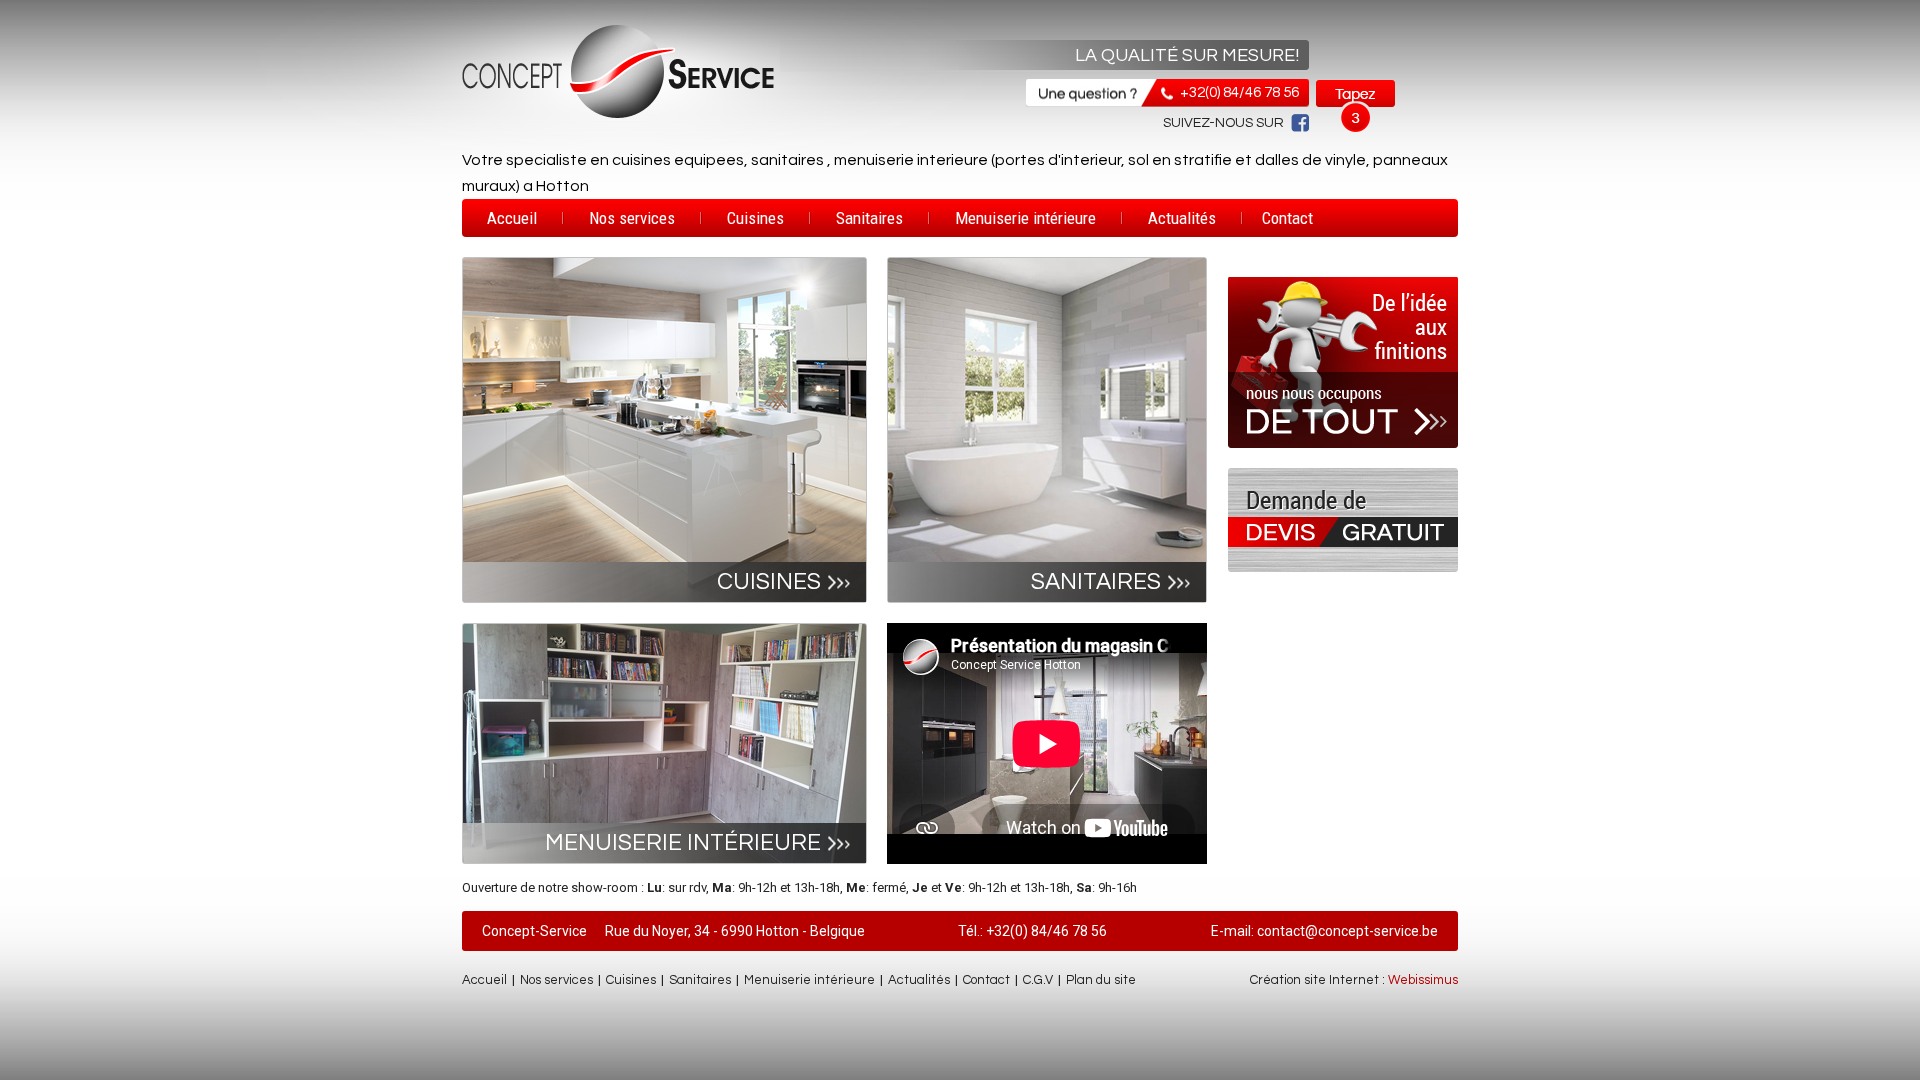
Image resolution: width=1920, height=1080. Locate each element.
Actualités (1182, 218)
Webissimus (1423, 980)
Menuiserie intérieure (1025, 218)
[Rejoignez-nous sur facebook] (1296, 123)
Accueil (512, 218)
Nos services (632, 218)
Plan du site (1101, 980)
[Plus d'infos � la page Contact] (1343, 567)
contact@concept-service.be (1347, 931)
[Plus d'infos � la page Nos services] (1343, 463)
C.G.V (1038, 980)
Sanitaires (869, 218)
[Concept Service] (619, 118)
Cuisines (755, 218)
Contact (1287, 218)
